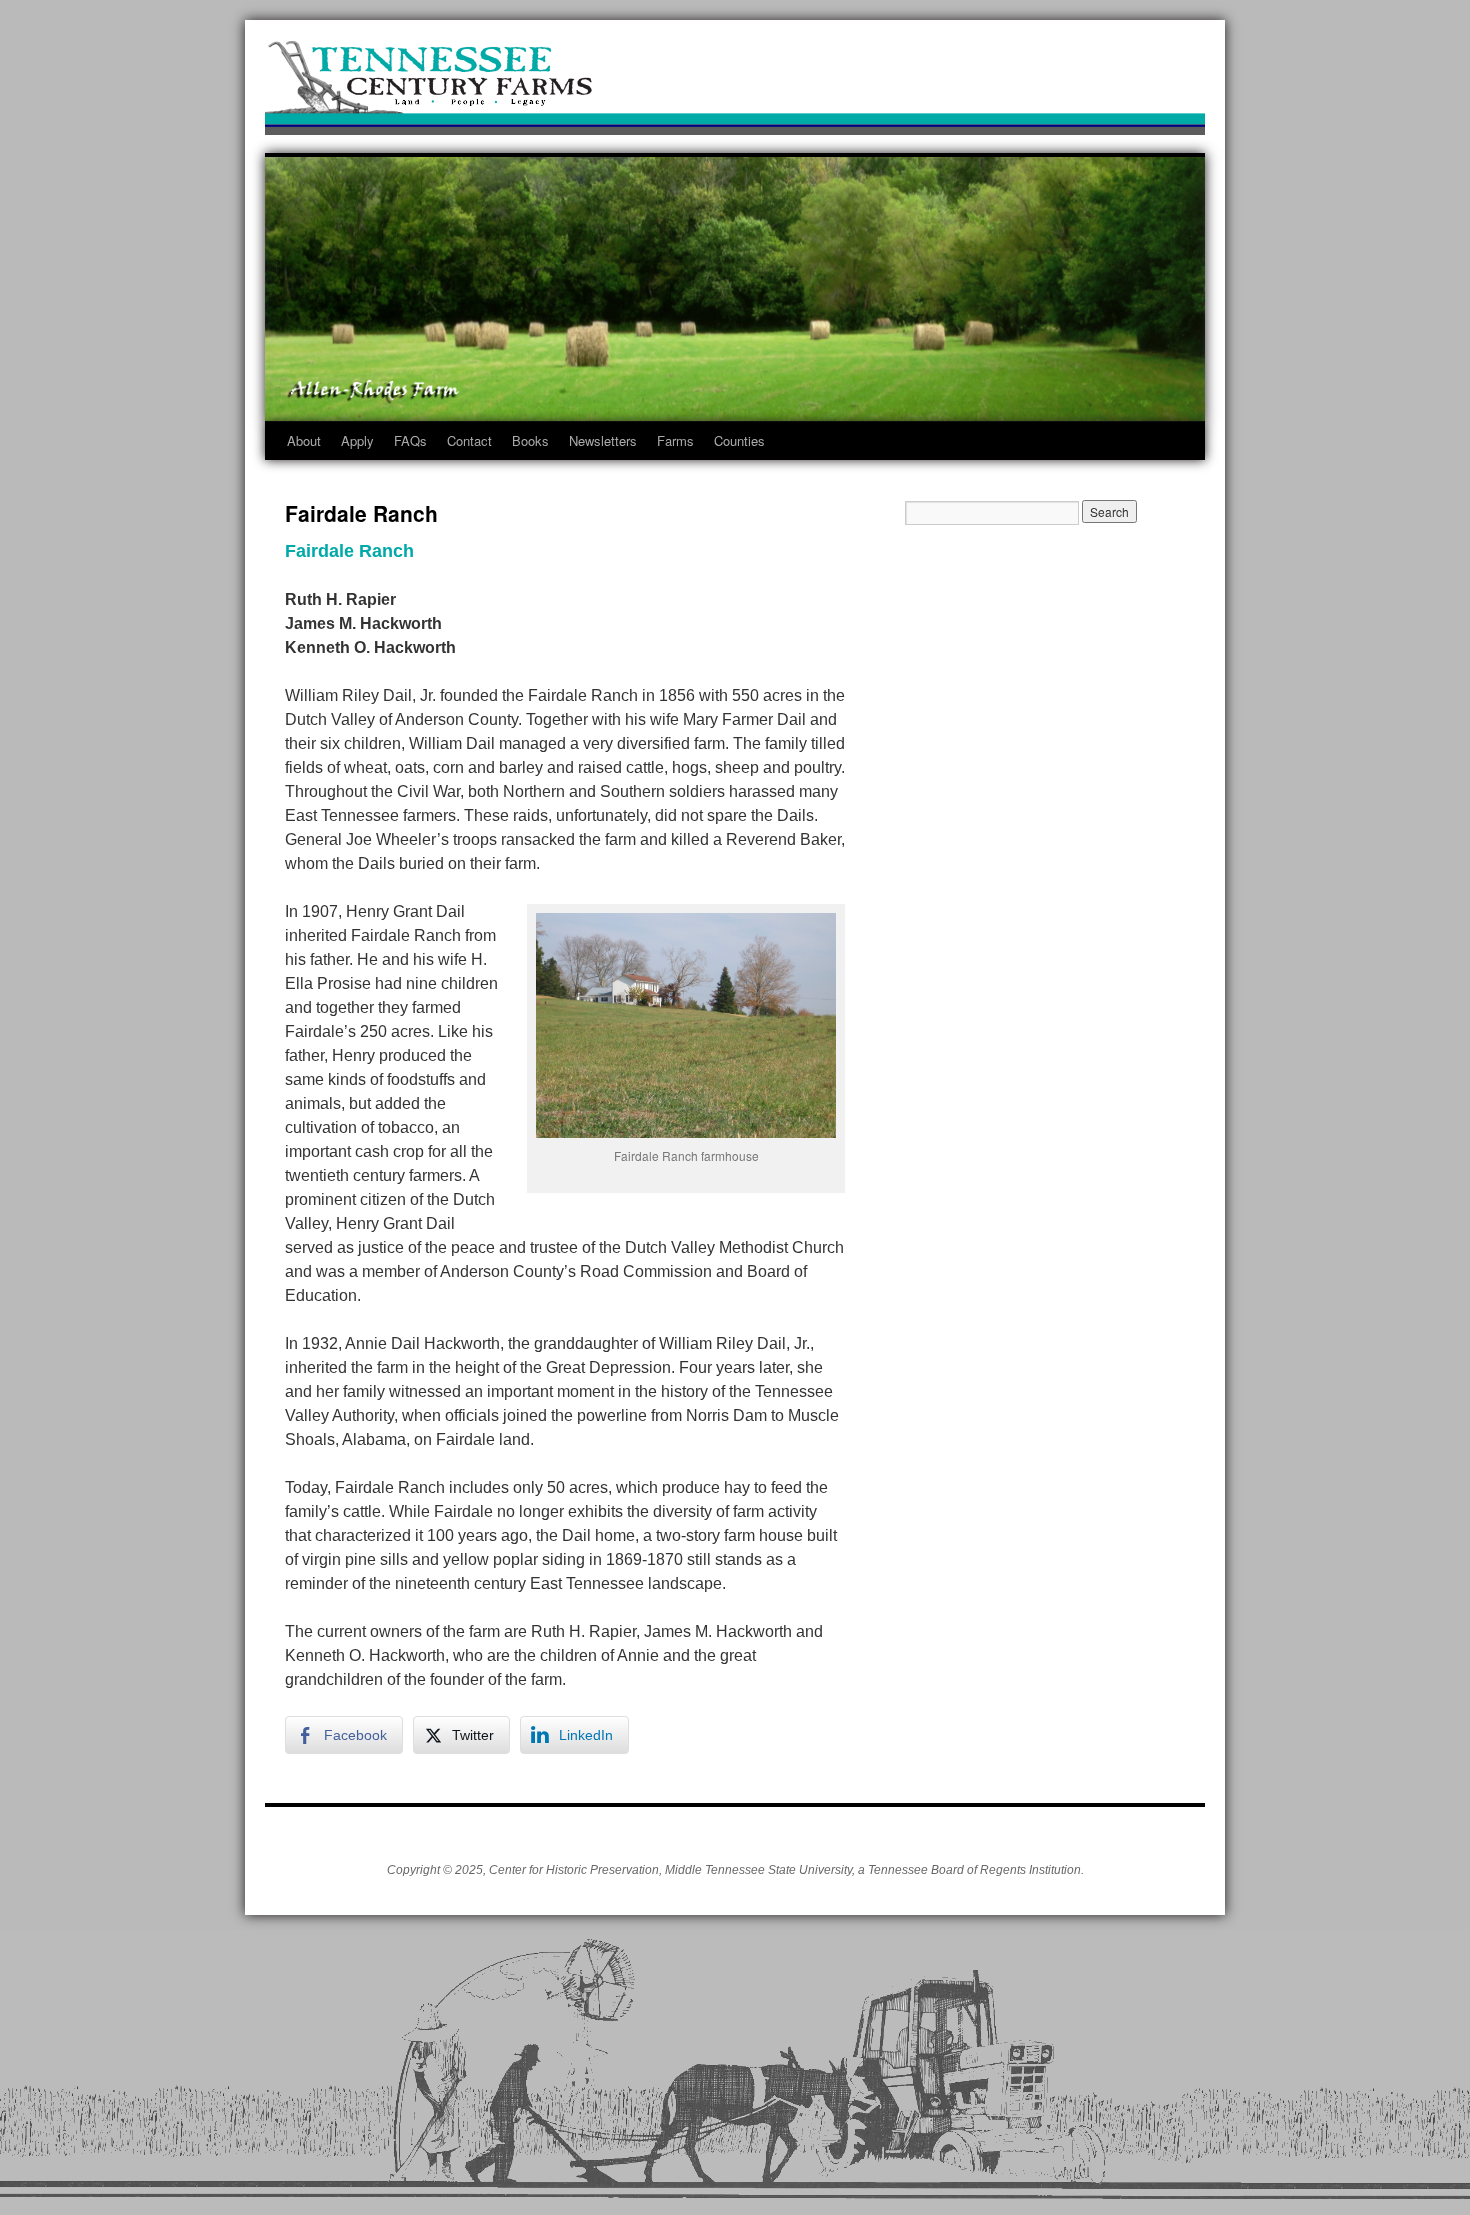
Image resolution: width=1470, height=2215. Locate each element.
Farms (675, 440)
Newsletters (603, 440)
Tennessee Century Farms (735, 82)
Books (530, 440)
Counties (739, 440)
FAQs (410, 440)
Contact (469, 440)
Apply (357, 440)
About (304, 440)
